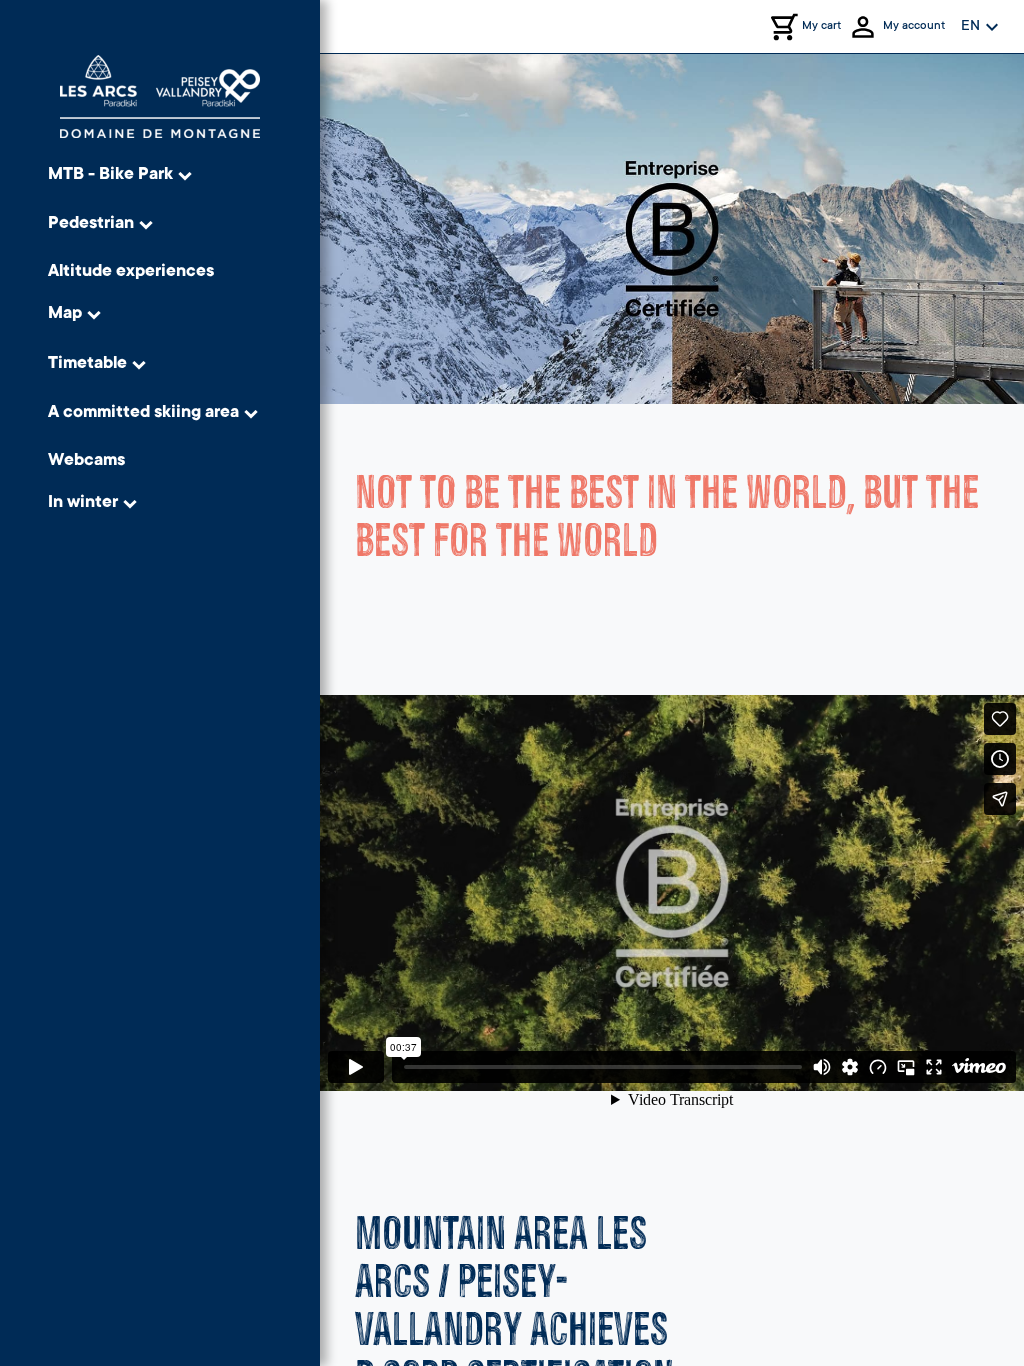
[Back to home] (160, 96)
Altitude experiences (131, 272)
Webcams (86, 461)
